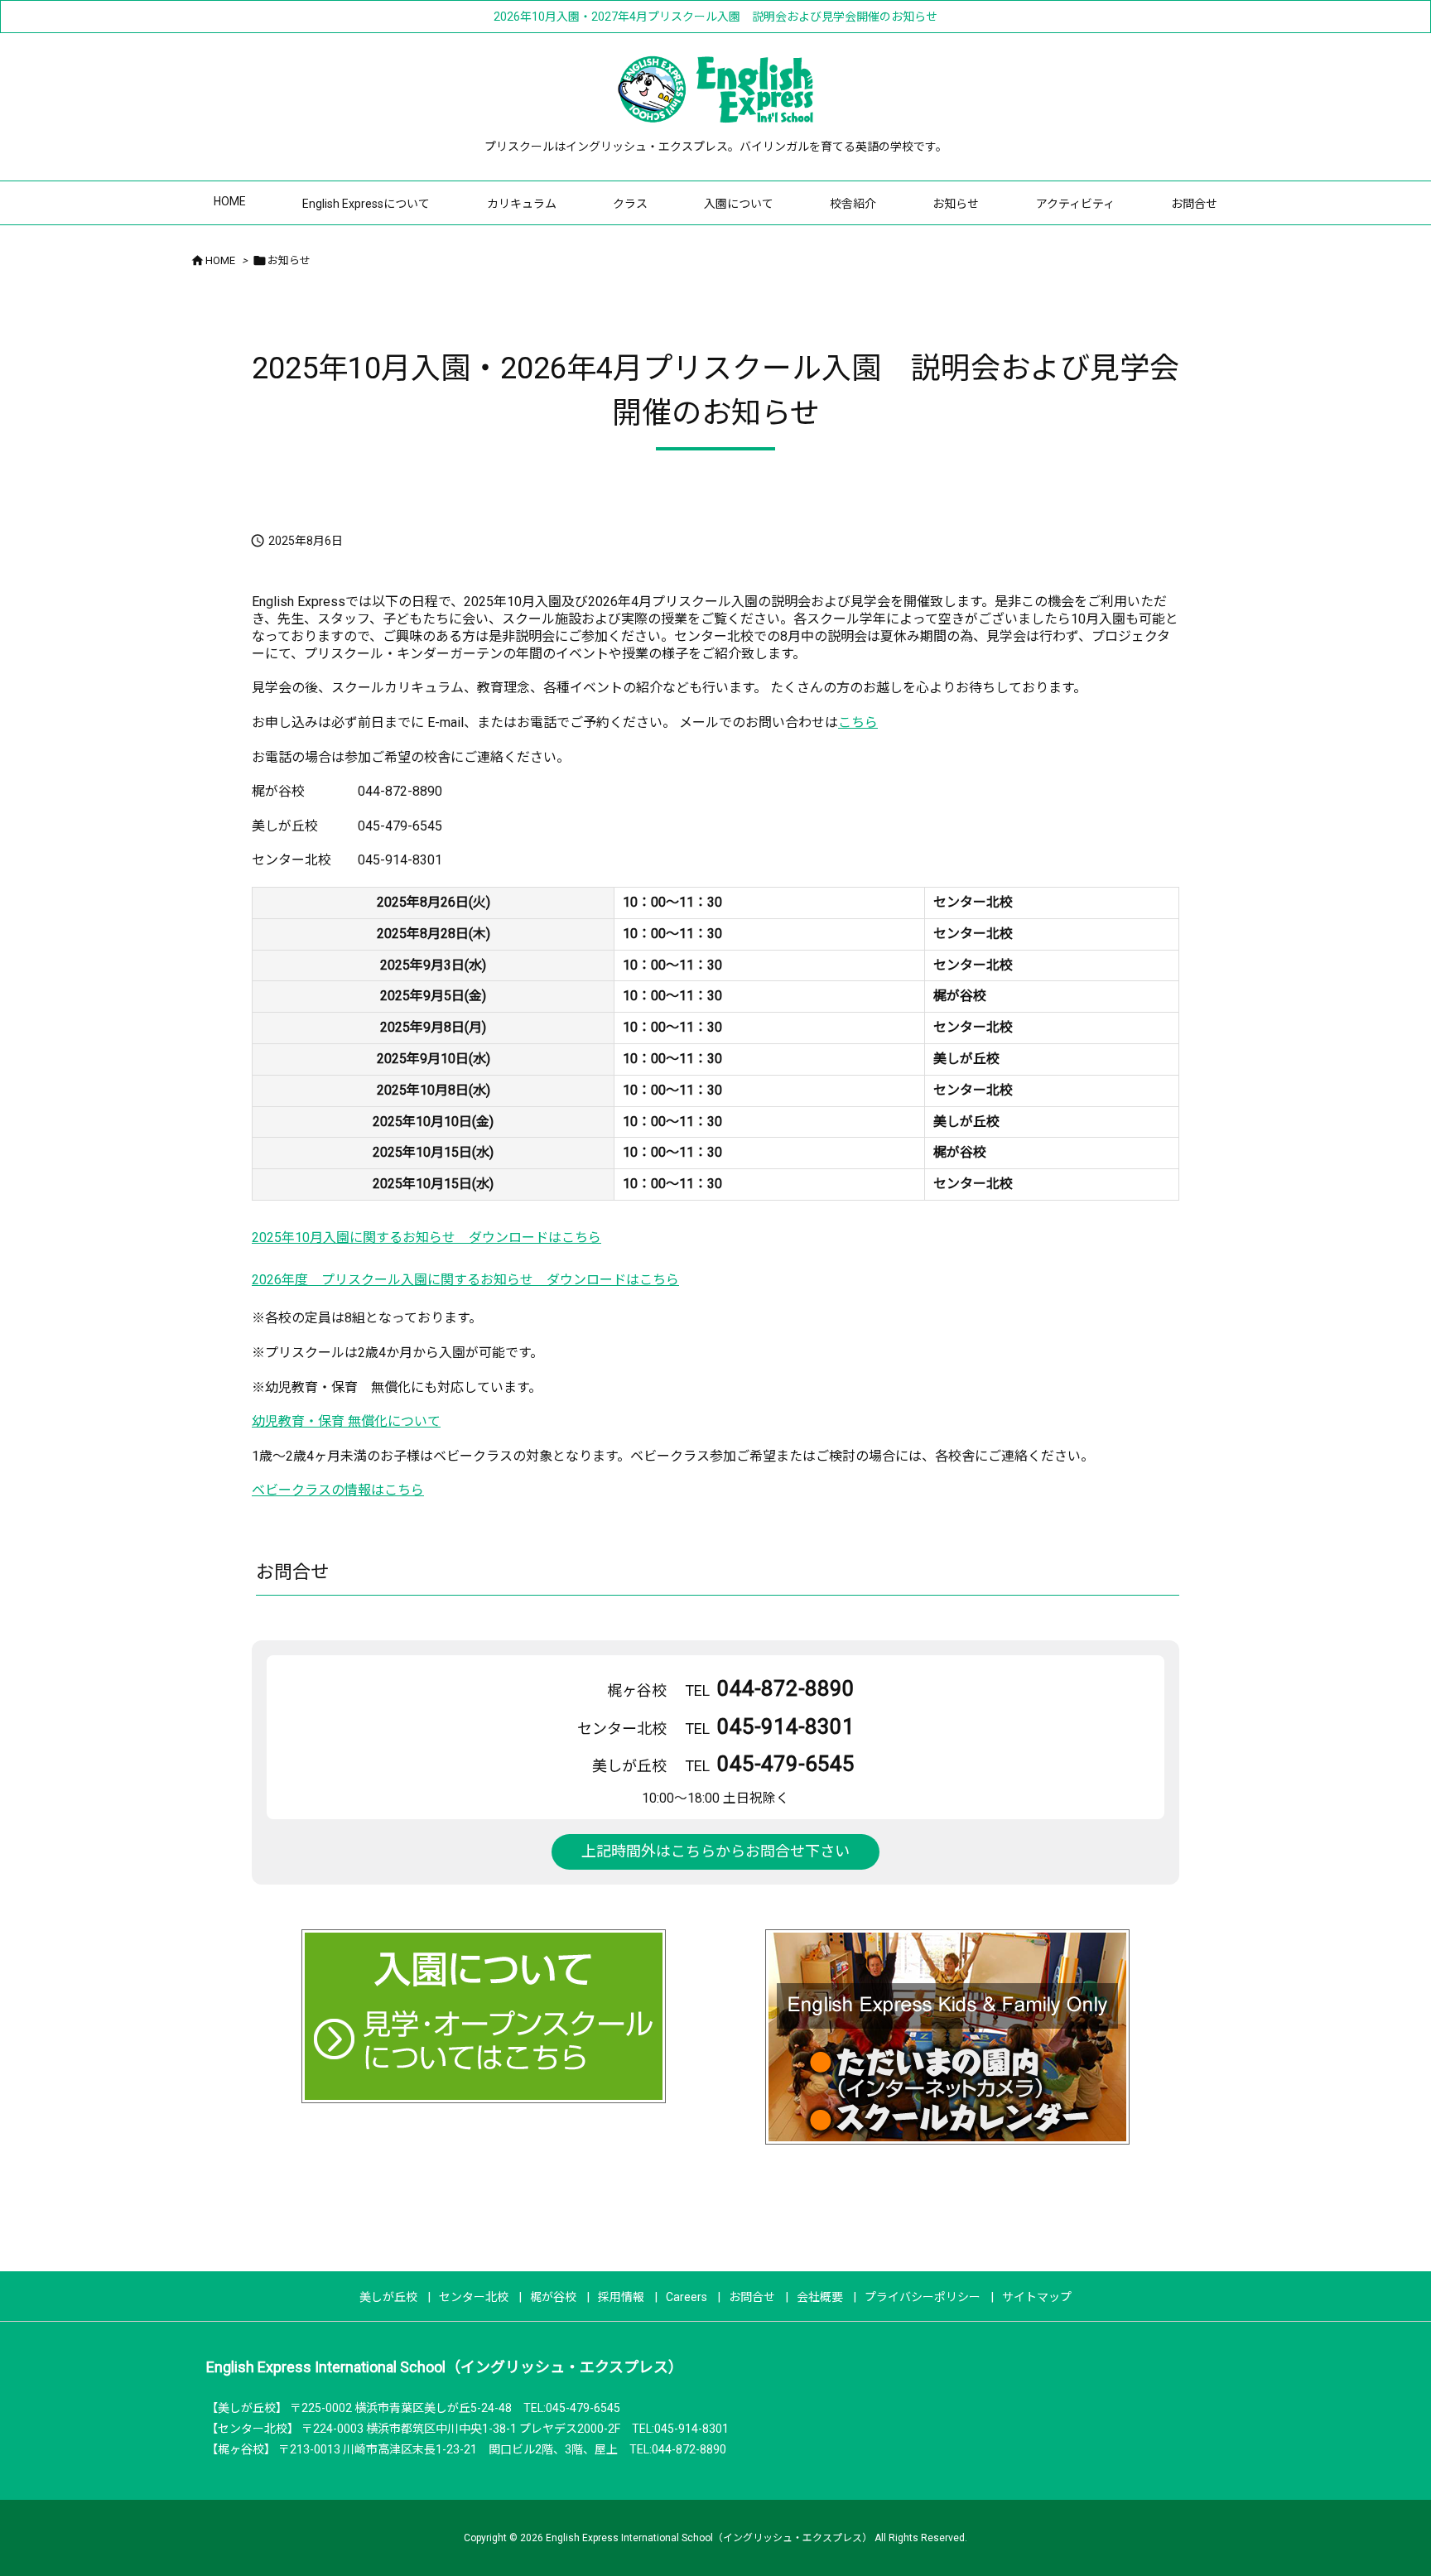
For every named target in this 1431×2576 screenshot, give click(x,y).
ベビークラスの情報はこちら (338, 1490)
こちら (858, 722)
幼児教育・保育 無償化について (346, 1421)
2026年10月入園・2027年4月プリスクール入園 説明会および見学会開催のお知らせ (715, 17)
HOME (220, 260)
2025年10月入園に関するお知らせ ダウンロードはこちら (426, 1237)
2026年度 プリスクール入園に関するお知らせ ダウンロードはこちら (465, 1280)
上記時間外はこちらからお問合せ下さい (715, 1851)
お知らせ (289, 260)
